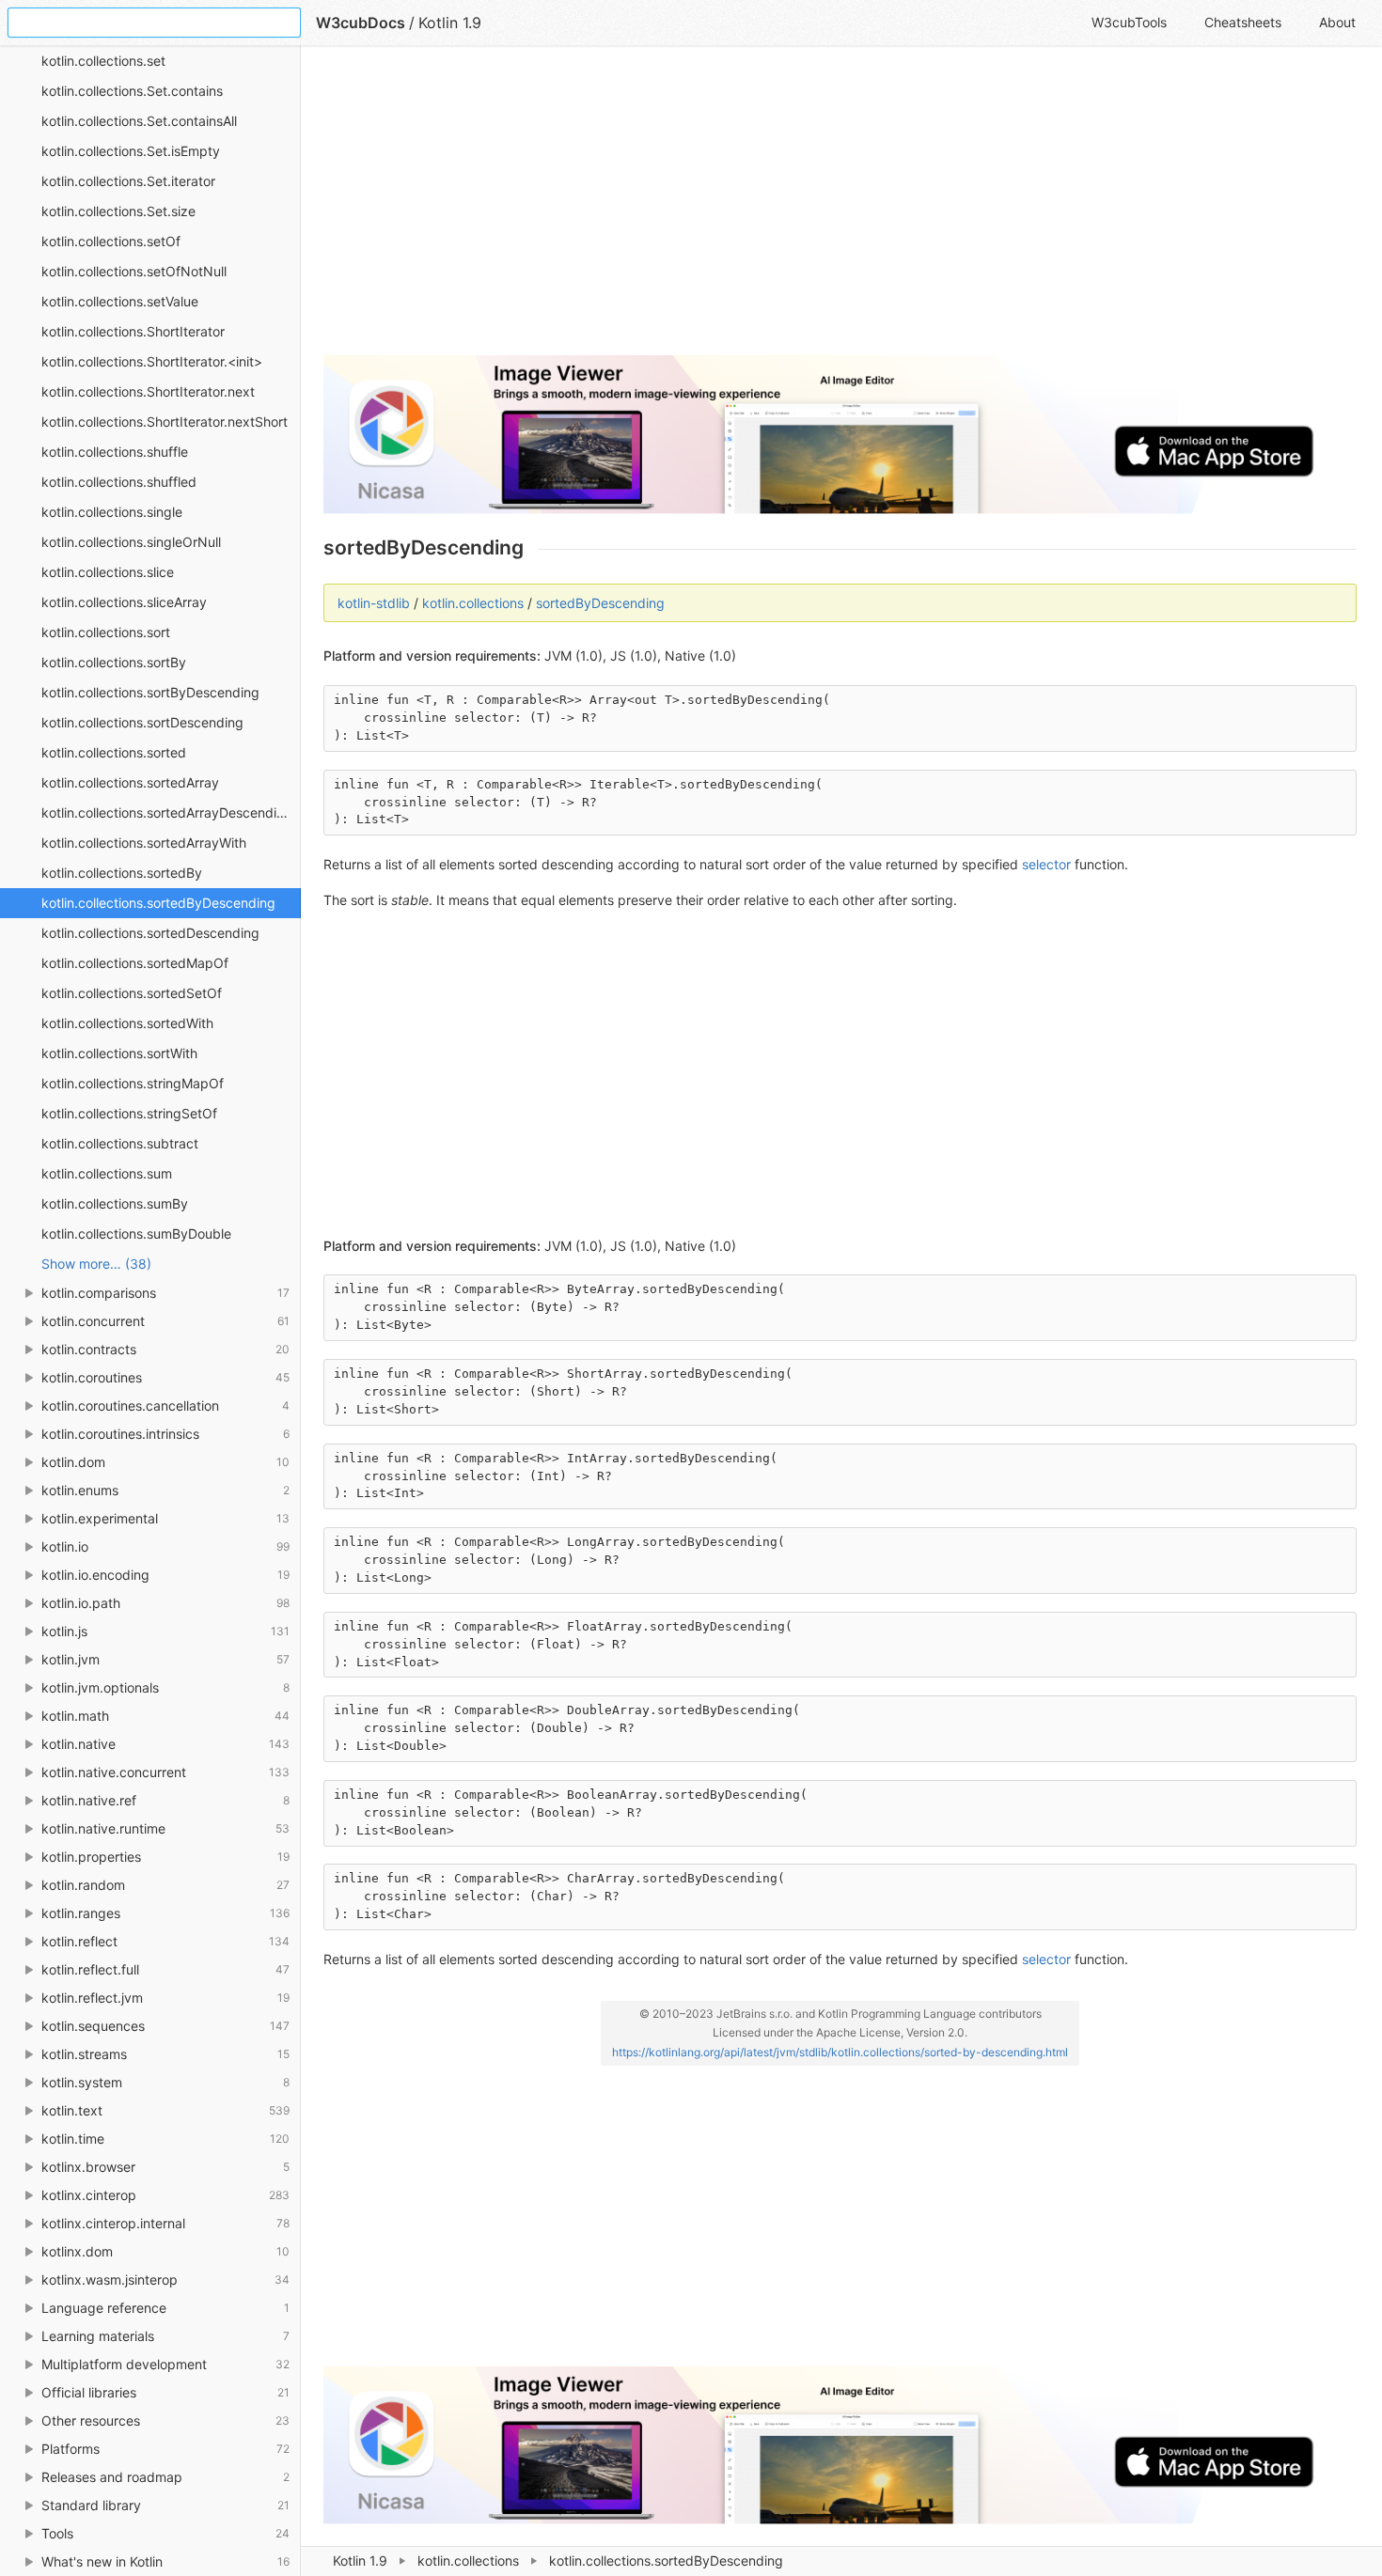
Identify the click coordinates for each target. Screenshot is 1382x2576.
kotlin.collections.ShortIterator (133, 331)
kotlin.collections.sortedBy (122, 873)
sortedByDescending (600, 603)
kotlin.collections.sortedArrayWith (144, 843)
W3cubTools (1129, 22)
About (1337, 22)
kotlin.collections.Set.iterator (128, 181)
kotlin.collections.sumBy (115, 1203)
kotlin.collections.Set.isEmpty (131, 151)
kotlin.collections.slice (108, 572)
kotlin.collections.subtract (120, 1143)
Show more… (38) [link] (96, 1264)
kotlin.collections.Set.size (118, 211)
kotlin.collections (468, 2560)
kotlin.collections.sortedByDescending (158, 903)
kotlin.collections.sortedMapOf (135, 963)
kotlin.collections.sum (107, 1173)
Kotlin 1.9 (360, 2560)
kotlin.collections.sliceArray (124, 602)
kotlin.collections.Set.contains (132, 91)
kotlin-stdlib (374, 603)
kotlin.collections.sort (106, 632)
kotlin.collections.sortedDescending (150, 933)
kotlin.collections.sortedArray (130, 782)
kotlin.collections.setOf (111, 241)
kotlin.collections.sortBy (114, 662)
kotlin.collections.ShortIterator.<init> (152, 361)
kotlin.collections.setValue (120, 301)
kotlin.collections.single (112, 512)
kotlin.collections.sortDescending (142, 722)
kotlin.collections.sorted (114, 752)
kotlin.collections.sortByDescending (150, 692)
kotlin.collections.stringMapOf (133, 1083)
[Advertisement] (840, 209)
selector (1046, 864)
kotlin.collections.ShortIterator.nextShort (165, 422)
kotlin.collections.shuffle (115, 452)
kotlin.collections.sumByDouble (136, 1233)
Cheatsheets (1243, 22)
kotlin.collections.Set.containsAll (139, 121)
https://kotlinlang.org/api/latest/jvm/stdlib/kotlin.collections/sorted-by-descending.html (840, 2052)
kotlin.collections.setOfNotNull (134, 271)
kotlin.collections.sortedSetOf (132, 993)
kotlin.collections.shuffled (119, 482)
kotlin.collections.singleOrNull (131, 542)
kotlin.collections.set (103, 61)
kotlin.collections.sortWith (119, 1053)
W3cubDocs (361, 23)
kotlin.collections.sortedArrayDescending (167, 812)
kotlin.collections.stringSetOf (129, 1113)
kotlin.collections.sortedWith (127, 1023)
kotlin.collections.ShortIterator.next (148, 391)
